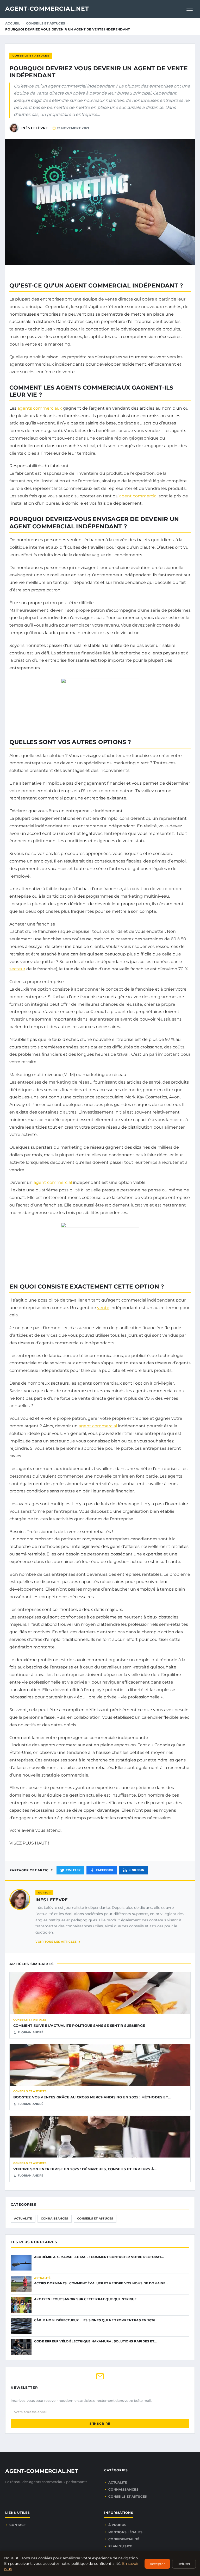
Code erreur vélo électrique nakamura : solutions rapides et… (95, 2341)
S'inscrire (100, 2424)
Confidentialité (124, 2539)
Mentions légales (126, 2532)
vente (103, 1308)
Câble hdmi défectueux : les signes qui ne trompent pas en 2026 (95, 2320)
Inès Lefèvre (52, 1900)
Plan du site (120, 2546)
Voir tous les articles (56, 1942)
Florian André (31, 2032)
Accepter (157, 2564)
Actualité (23, 2218)
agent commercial (138, 496)
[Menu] (190, 9)
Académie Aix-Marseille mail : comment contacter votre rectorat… (99, 2257)
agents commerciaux (40, 408)
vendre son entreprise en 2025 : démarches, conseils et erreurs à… (85, 2169)
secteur (17, 969)
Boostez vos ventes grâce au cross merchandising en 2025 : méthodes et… (92, 2097)
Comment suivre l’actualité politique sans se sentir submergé (79, 2025)
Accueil (13, 23)
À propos (117, 2525)
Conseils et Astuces (46, 23)
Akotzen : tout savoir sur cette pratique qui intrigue (85, 2299)
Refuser (184, 2564)
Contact (18, 2525)
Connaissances (55, 2218)
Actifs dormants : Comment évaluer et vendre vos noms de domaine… (101, 2283)
